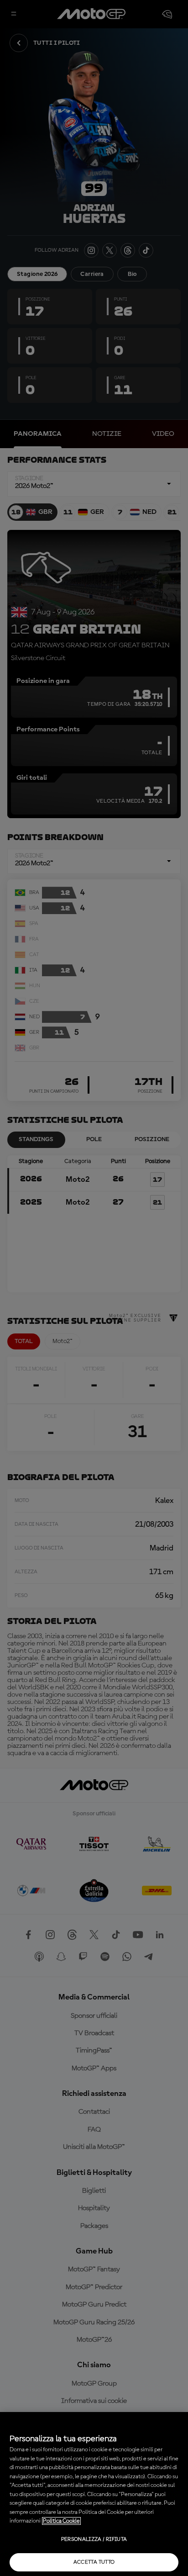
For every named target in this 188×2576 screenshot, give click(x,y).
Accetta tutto (94, 2562)
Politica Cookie (61, 2521)
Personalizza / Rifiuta (94, 2539)
